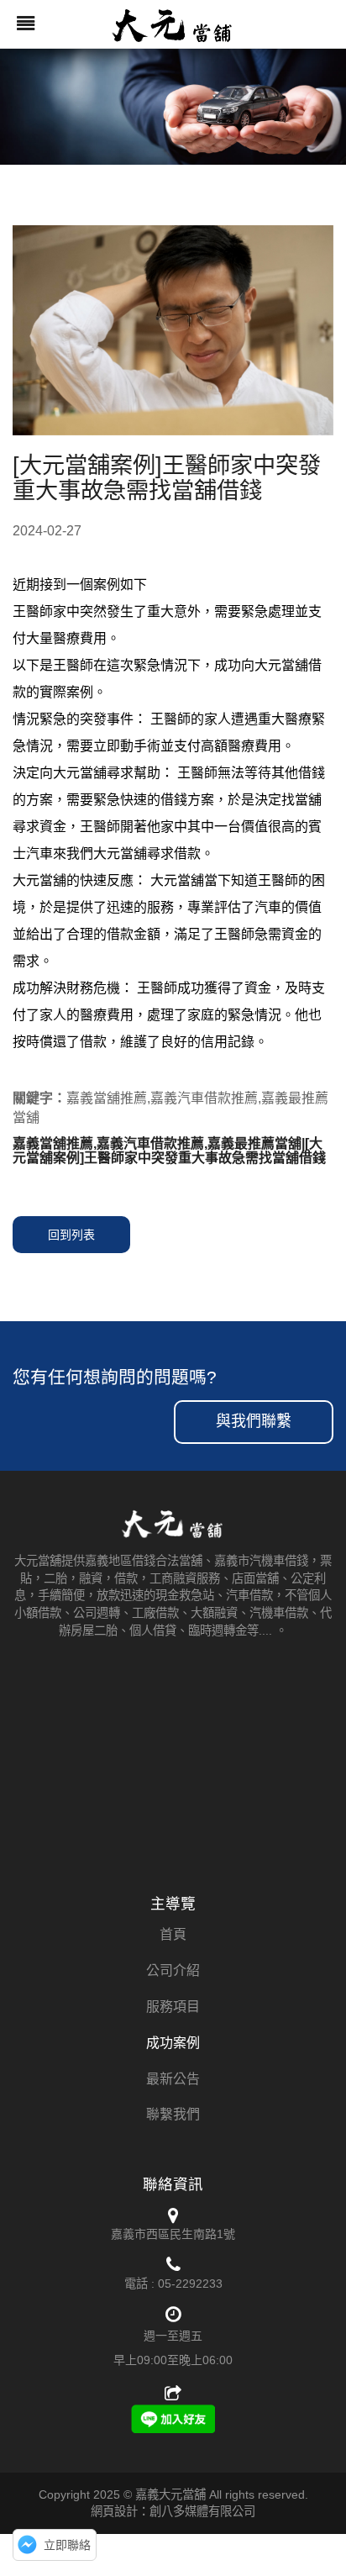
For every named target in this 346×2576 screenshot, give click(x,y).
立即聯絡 (67, 2545)
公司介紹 (173, 1970)
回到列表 (71, 1235)
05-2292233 (190, 2284)
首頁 (173, 1934)
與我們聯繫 (254, 1421)
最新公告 (173, 2079)
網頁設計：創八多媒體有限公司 (173, 2511)
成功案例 (173, 2043)
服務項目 (173, 2007)
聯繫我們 (173, 2114)
